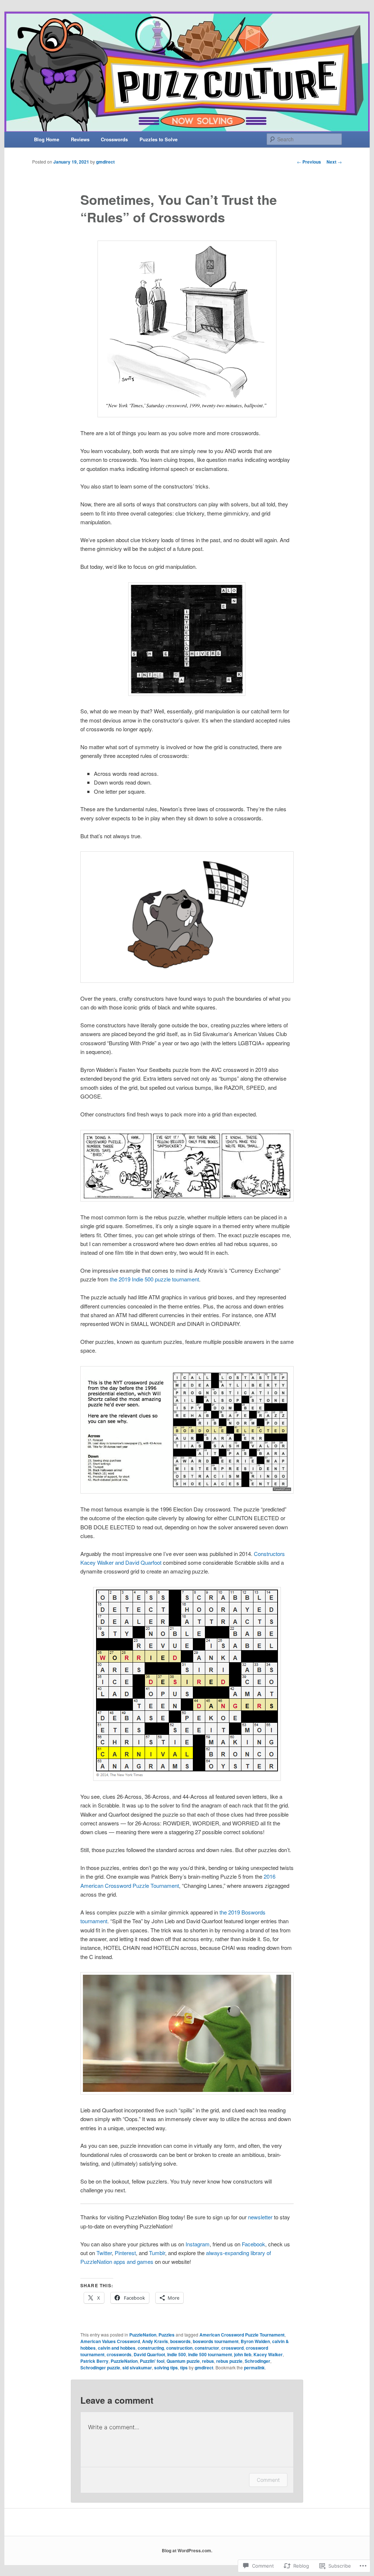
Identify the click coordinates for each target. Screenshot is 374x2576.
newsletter (260, 2217)
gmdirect (105, 162)
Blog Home (47, 139)
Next (334, 162)
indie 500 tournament (210, 2354)
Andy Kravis (155, 2341)
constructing (151, 2348)
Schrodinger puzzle (100, 2368)
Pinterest (125, 2253)
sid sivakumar (137, 2368)
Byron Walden (255, 2341)
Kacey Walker (268, 2354)
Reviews (80, 139)
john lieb (243, 2354)
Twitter (104, 2253)
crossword (232, 2348)
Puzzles (167, 2335)
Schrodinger (257, 2361)
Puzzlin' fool (152, 2361)
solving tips (166, 2368)
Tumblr (157, 2253)
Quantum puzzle (183, 2361)
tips (184, 2368)
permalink (254, 2368)
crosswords (119, 2354)
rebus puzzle (229, 2361)
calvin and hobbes (117, 2348)
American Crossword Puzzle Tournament (242, 2335)
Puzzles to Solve (159, 139)
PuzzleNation (143, 2335)
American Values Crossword (110, 2341)
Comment (268, 2480)
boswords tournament (216, 2341)
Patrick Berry (94, 2361)
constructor (207, 2348)
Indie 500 (177, 2354)
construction (179, 2348)
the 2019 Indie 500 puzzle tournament (154, 1279)
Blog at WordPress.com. (187, 2550)
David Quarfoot (149, 2354)
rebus (208, 2361)
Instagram (198, 2244)
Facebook (253, 2244)
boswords (180, 2341)
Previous (309, 162)
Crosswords (114, 139)
